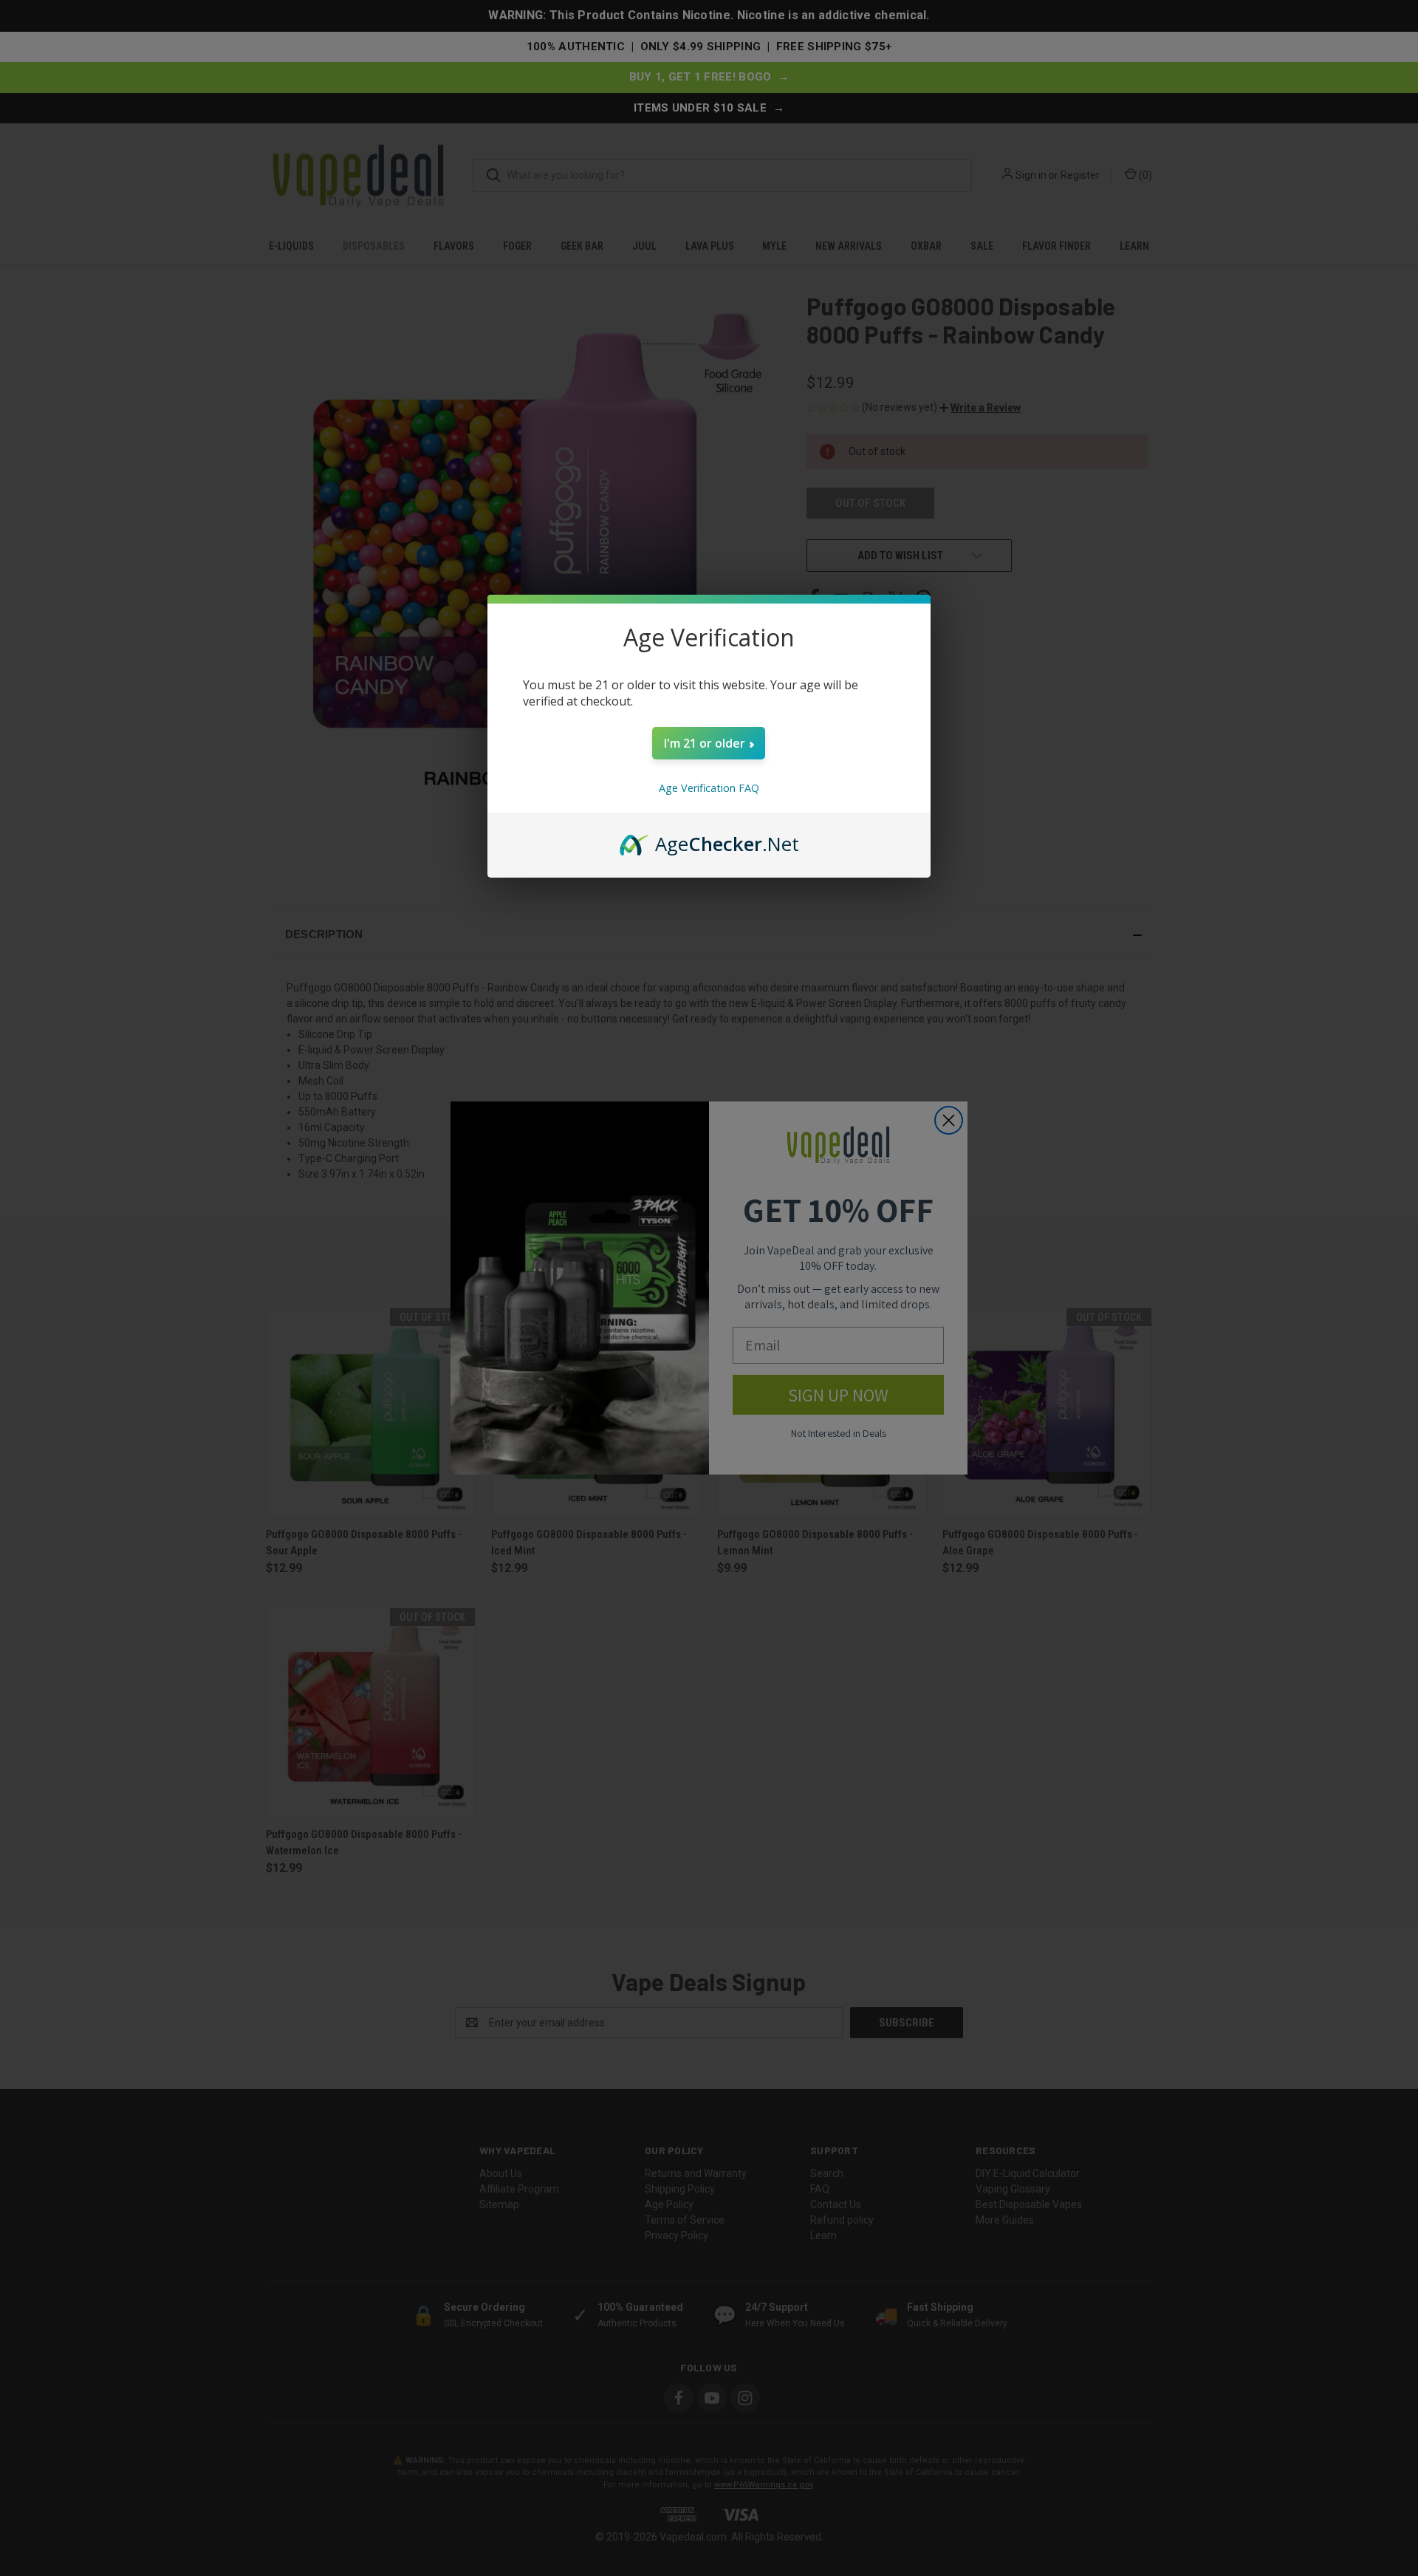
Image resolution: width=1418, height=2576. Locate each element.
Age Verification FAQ (709, 788)
